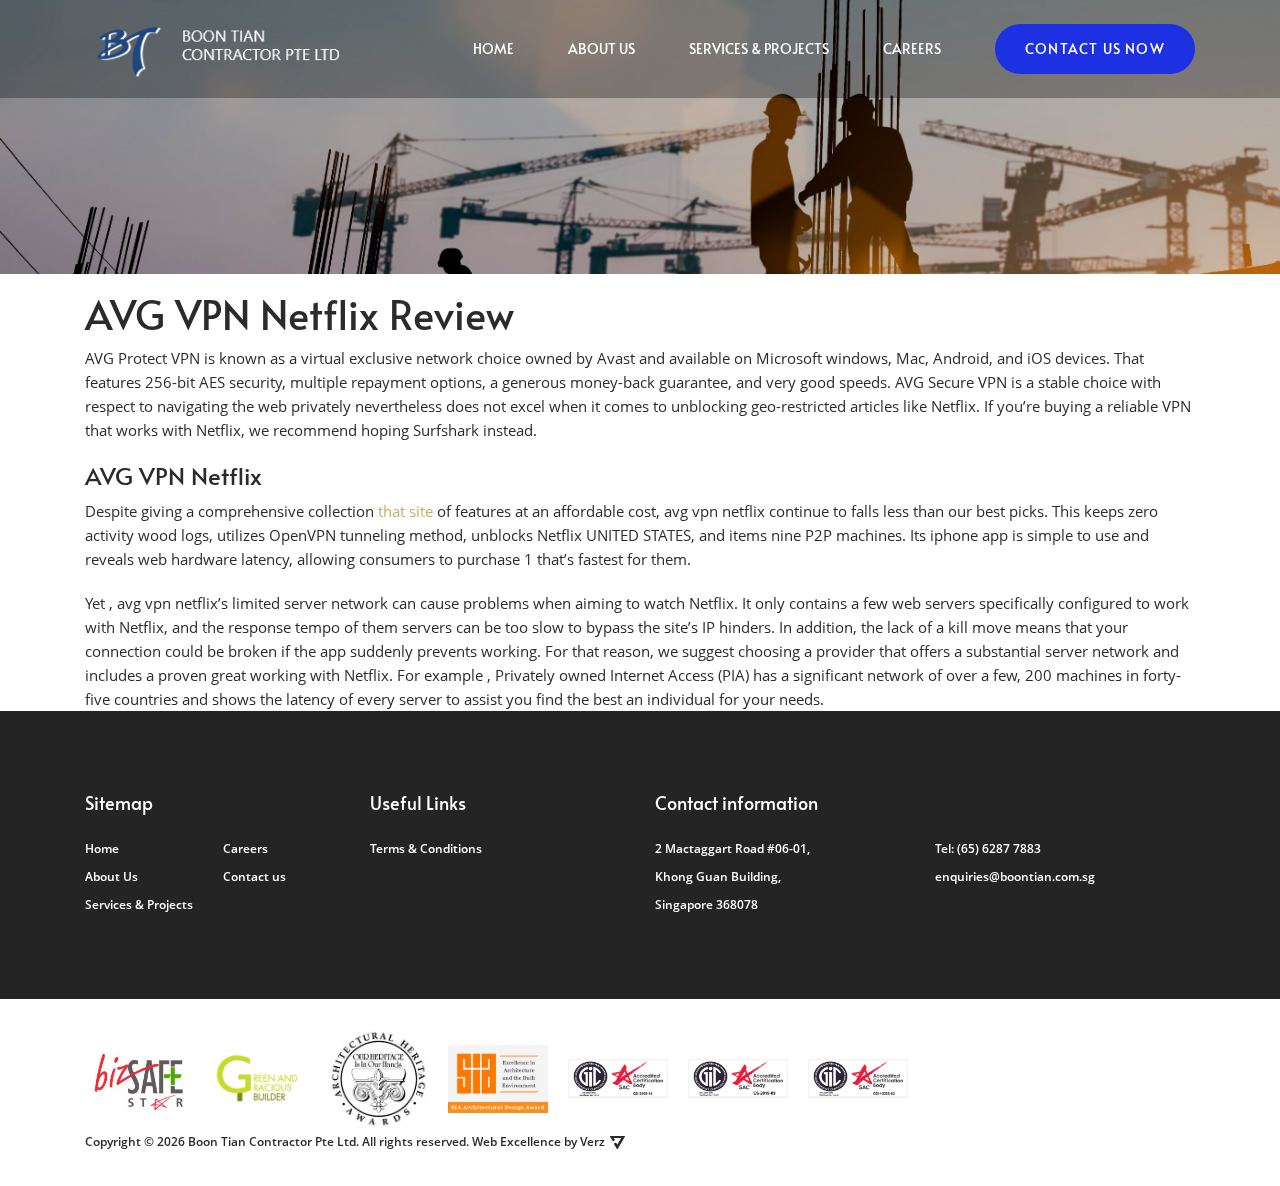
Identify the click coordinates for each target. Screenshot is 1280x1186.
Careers (912, 48)
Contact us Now (1095, 48)
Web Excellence (516, 1141)
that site (405, 511)
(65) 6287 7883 (999, 848)
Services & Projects (759, 48)
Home (493, 48)
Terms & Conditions (426, 848)
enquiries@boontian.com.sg (1015, 876)
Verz (592, 1141)
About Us (601, 48)
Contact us (254, 876)
